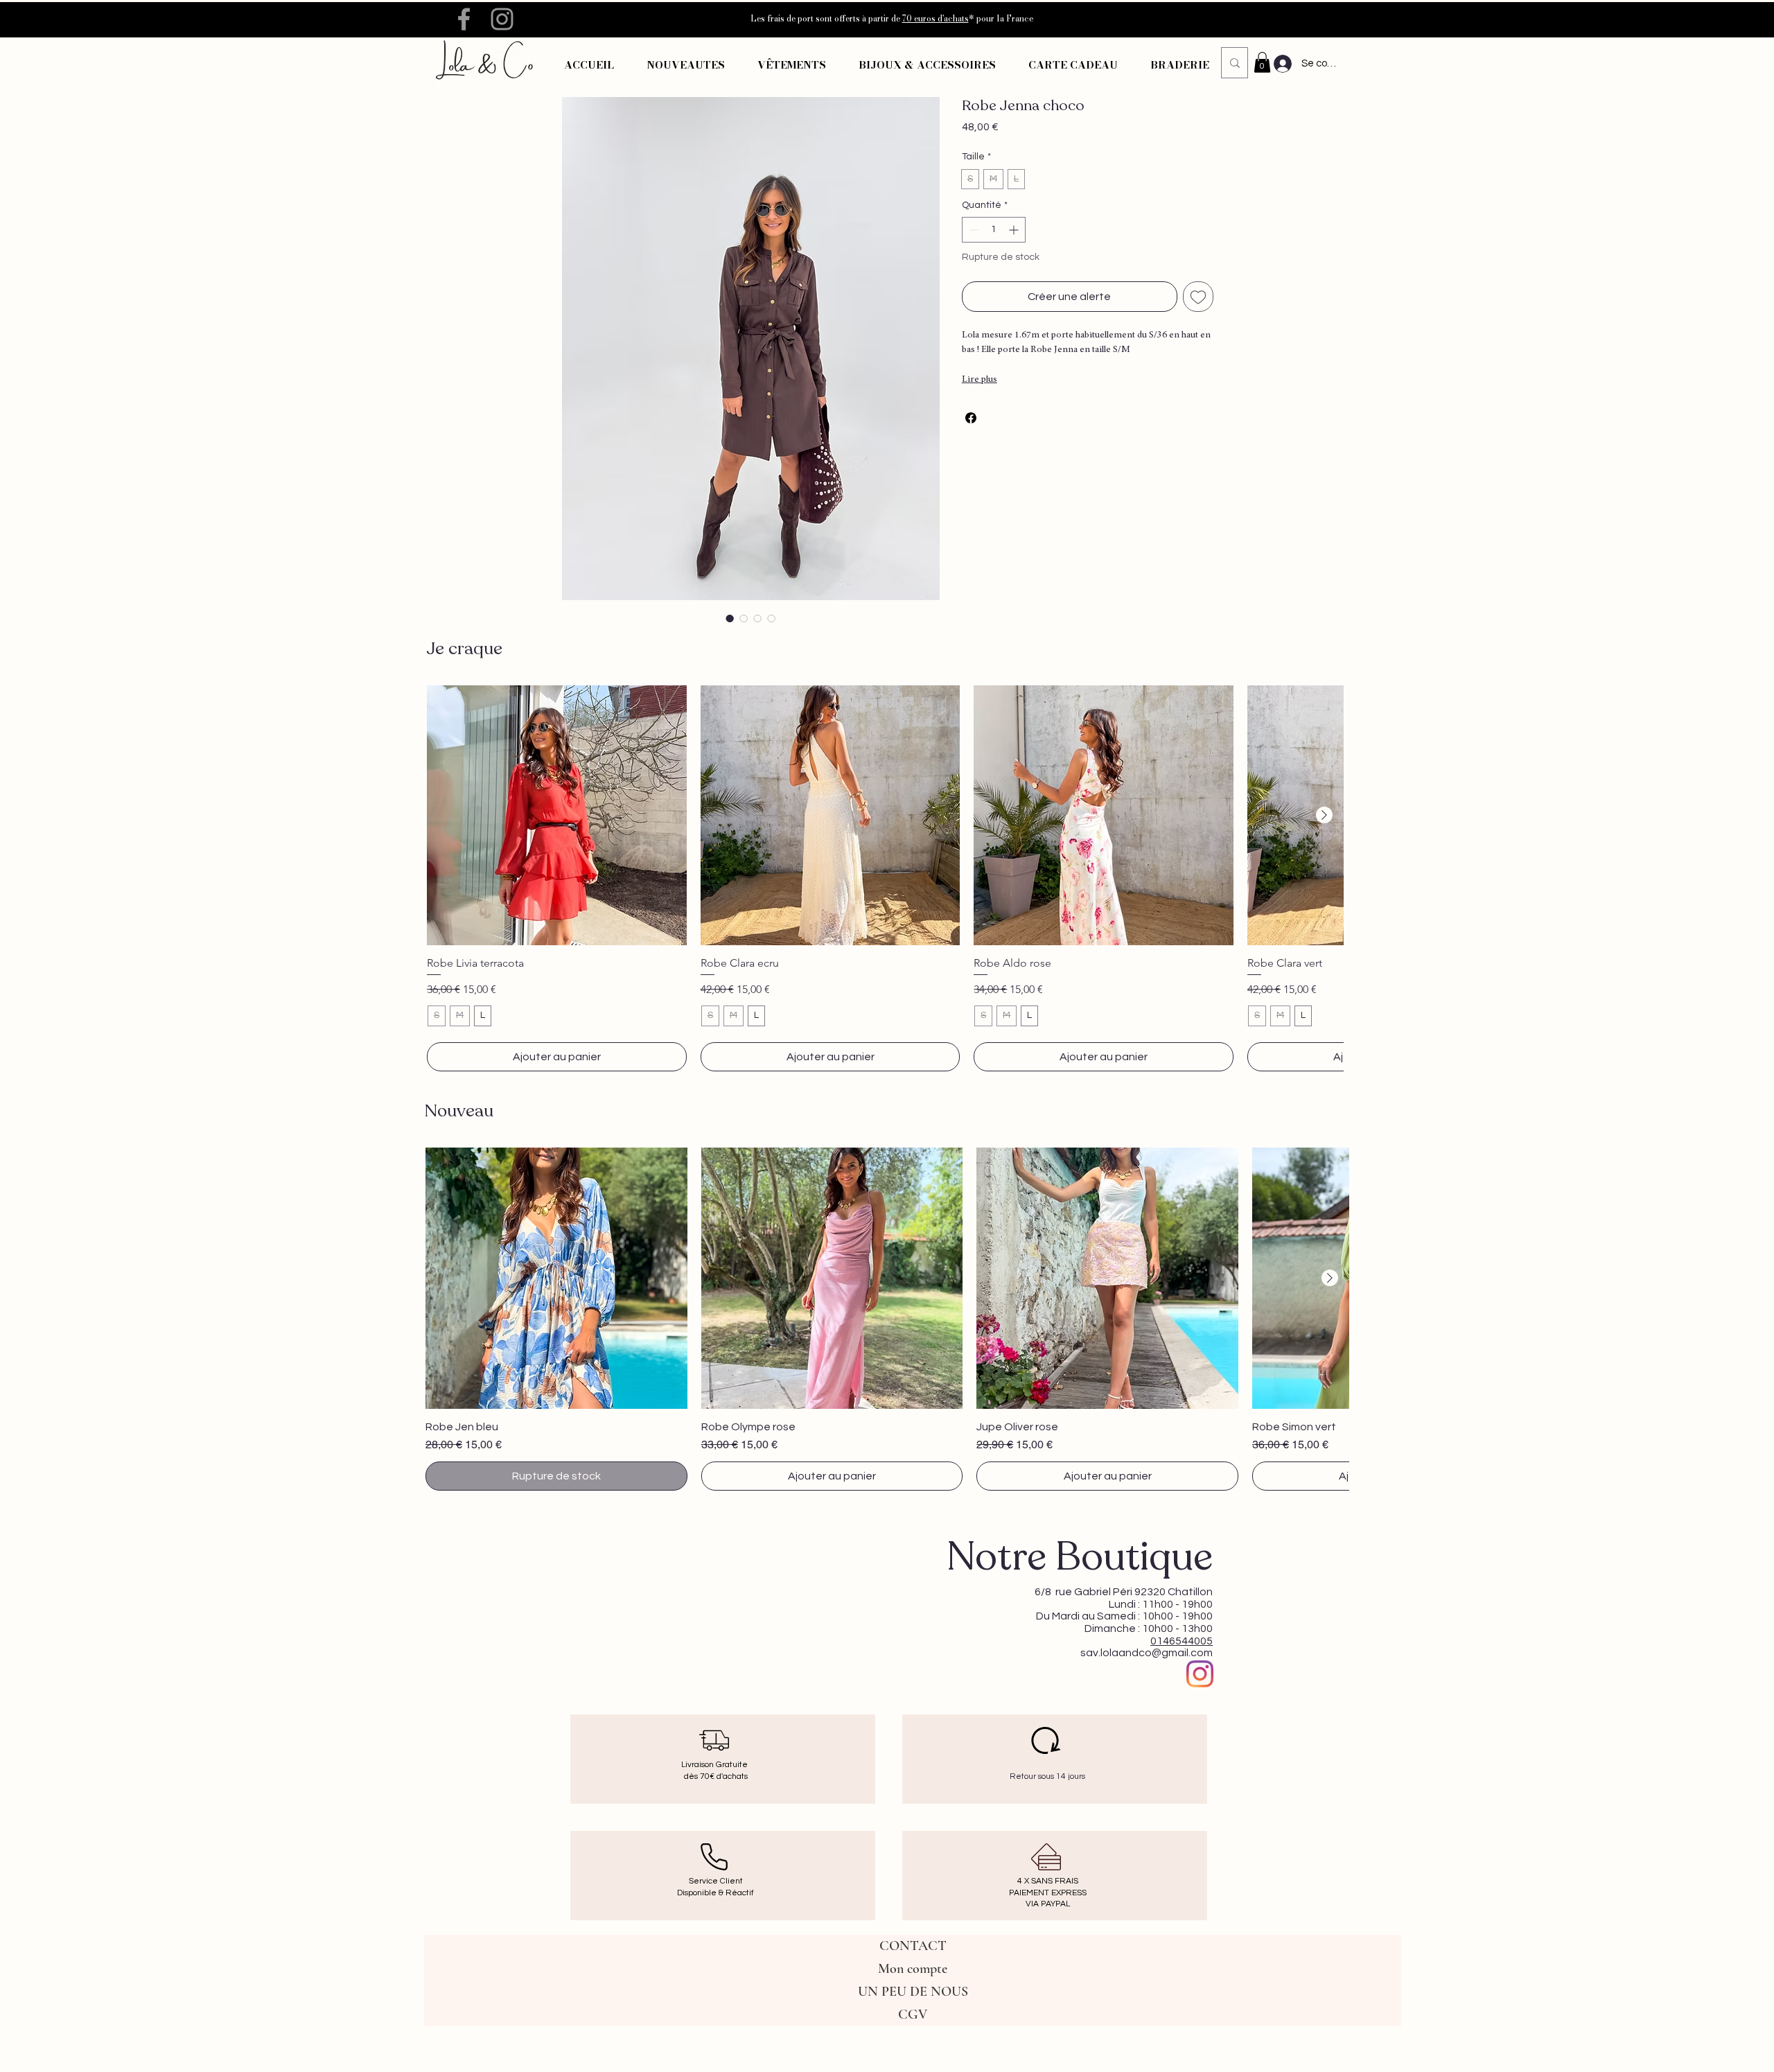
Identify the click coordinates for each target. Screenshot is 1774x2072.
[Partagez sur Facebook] (971, 418)
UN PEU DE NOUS (913, 1992)
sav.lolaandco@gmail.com (1147, 1653)
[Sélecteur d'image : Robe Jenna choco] (730, 618)
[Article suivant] (1324, 815)
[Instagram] (1200, 1674)
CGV (913, 2014)
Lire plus (980, 380)
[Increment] (1015, 230)
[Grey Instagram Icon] (502, 19)
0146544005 (1182, 1641)
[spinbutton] (994, 230)
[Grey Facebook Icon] (464, 19)
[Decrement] (973, 230)
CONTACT (913, 1946)
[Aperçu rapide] (557, 815)
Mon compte (913, 1969)
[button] (791, 65)
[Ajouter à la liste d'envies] (1198, 297)
